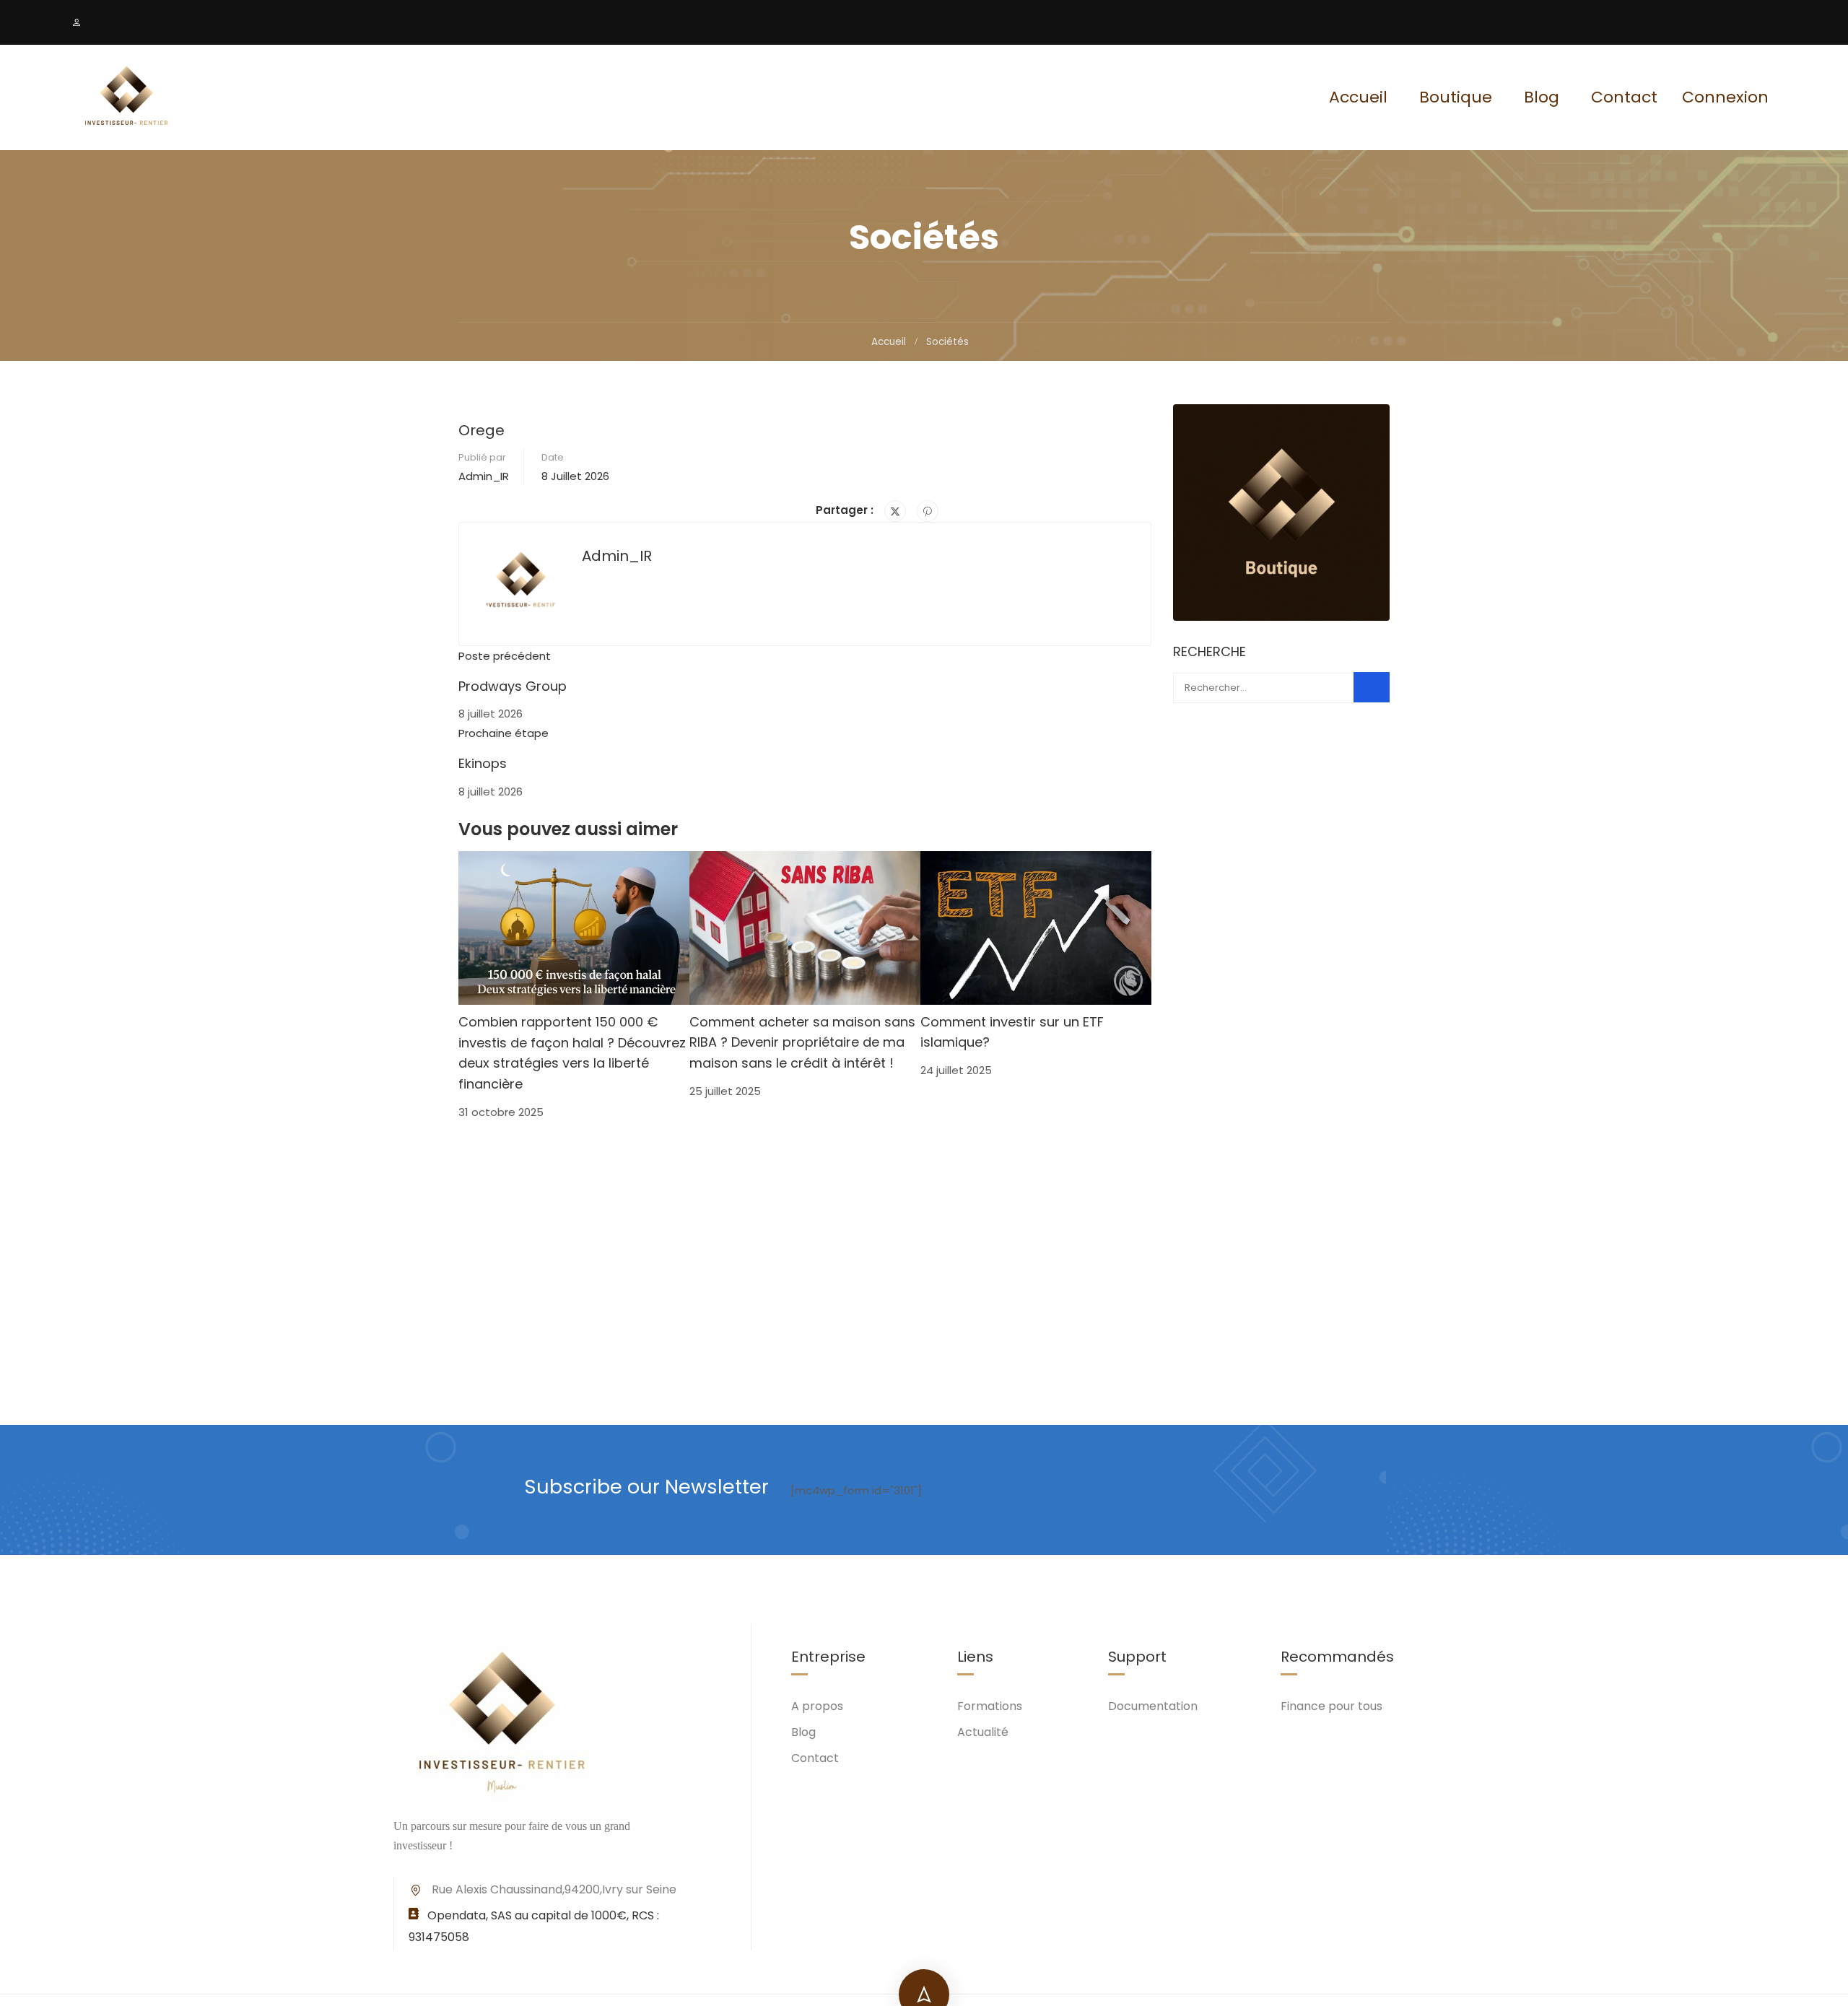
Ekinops (483, 763)
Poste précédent (505, 656)
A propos (817, 1706)
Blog (1542, 97)
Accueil (1358, 97)
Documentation (1153, 1706)
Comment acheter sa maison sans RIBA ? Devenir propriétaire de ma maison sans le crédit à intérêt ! (802, 1043)
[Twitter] (895, 511)
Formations (990, 1706)
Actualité (983, 1732)
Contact (1624, 97)
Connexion (1725, 97)
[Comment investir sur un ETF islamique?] (1036, 926)
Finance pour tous (1331, 1706)
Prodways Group (513, 686)
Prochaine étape (504, 733)
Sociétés (947, 342)
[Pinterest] (928, 511)
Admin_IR (484, 476)
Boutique (1456, 97)
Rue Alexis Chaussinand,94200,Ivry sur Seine (554, 1889)
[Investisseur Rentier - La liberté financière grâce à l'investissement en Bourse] (126, 97)
